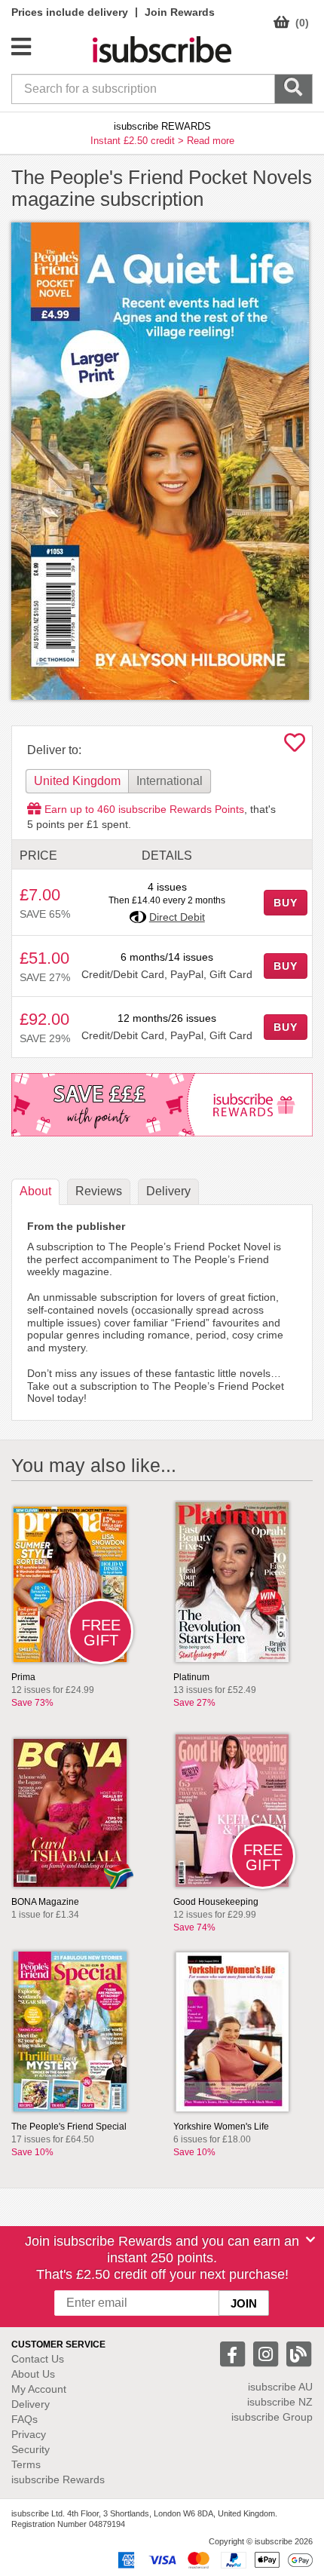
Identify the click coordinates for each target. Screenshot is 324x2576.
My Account (39, 2389)
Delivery (31, 2404)
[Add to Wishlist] (295, 747)
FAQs (24, 2419)
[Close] (310, 2240)
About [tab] (35, 1191)
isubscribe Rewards (58, 2479)
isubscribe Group (272, 2417)
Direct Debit (177, 917)
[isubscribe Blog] (298, 2353)
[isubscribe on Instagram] (267, 2353)
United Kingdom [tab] (77, 781)
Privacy (29, 2434)
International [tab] (170, 781)
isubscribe (280, 2387)
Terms (26, 2464)
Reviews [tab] (99, 1191)
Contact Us (38, 2359)
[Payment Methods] (212, 2559)
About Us (33, 2374)
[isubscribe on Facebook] (234, 2353)
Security (31, 2449)
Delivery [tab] (168, 1191)
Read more (211, 141)
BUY (286, 903)
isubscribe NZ (280, 2402)
